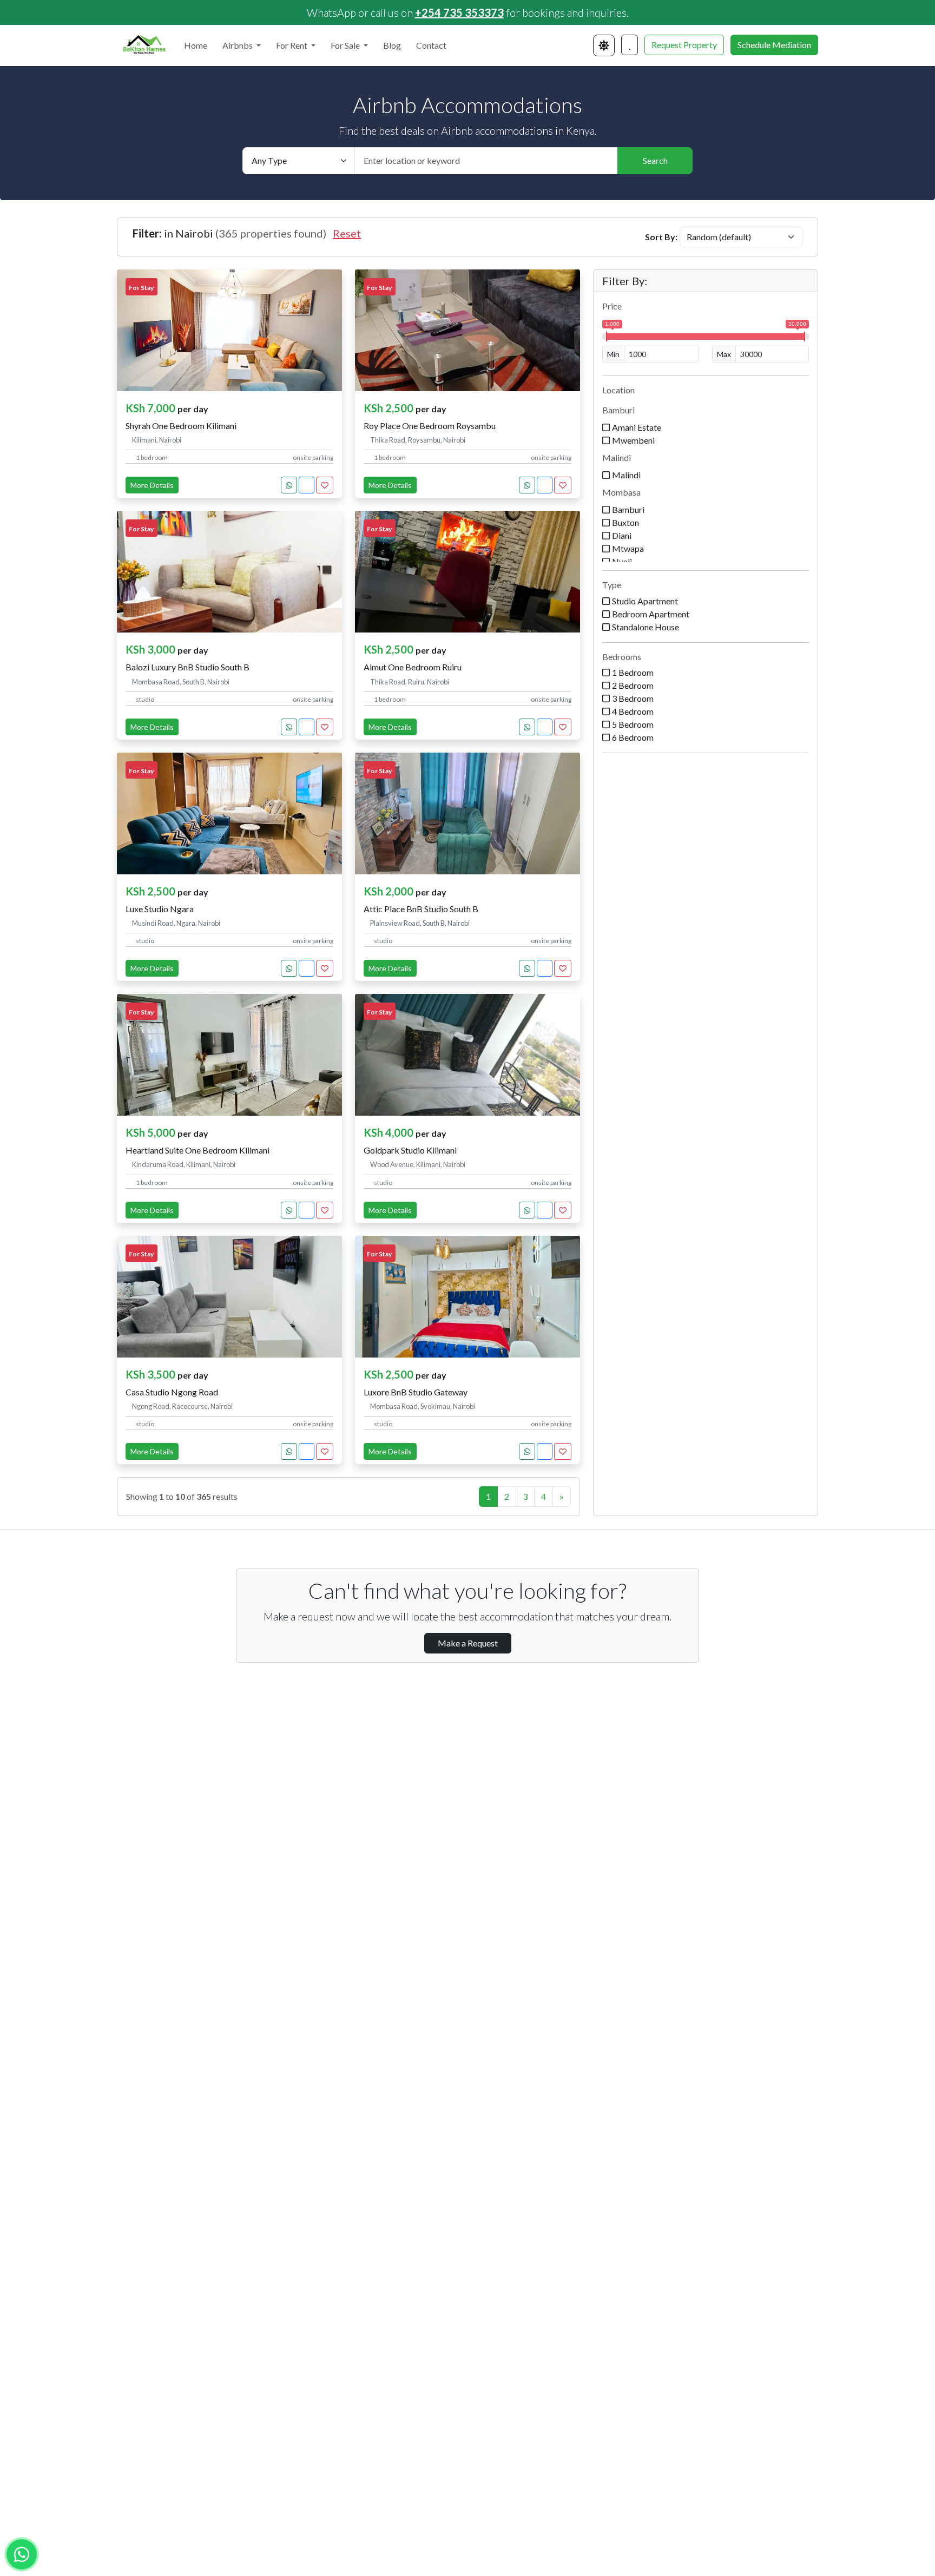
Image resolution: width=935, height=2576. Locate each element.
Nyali (622, 561)
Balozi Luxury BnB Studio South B (187, 667)
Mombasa (621, 492)
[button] (630, 45)
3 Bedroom (633, 698)
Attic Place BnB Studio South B (421, 909)
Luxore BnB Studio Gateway (416, 1392)
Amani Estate (637, 427)
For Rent (292, 45)
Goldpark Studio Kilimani (410, 1150)
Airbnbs (238, 45)
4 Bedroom (633, 711)
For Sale (346, 45)
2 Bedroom (633, 685)
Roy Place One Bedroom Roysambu (430, 426)
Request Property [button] (684, 45)
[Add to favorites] (325, 485)
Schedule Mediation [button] (774, 45)
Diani (622, 535)
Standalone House (646, 627)
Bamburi (618, 410)
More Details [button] (152, 485)
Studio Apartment (645, 601)
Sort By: (661, 237)
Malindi (617, 457)
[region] (706, 480)
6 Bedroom (633, 737)
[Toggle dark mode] (604, 45)
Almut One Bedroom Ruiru (413, 667)
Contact (431, 45)
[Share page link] (307, 485)
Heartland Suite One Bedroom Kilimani (197, 1150)
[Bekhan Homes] (144, 45)
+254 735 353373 (459, 12)
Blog (392, 45)
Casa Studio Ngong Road (172, 1392)
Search (655, 160)
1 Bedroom (633, 672)
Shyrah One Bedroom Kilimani (181, 426)
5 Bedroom (633, 724)
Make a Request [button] (468, 1643)
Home (196, 45)
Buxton (625, 522)
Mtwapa (628, 548)
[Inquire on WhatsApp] (289, 485)
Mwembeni (633, 440)
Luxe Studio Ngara (160, 909)
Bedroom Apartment (651, 614)
